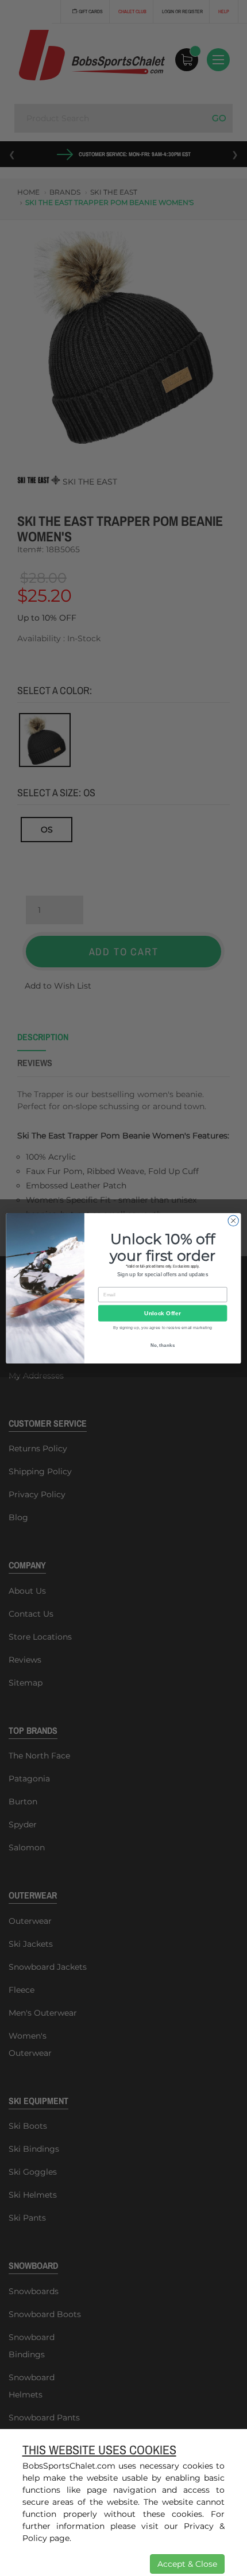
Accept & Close (187, 2564)
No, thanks (163, 1345)
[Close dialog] (233, 1221)
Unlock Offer (162, 1313)
